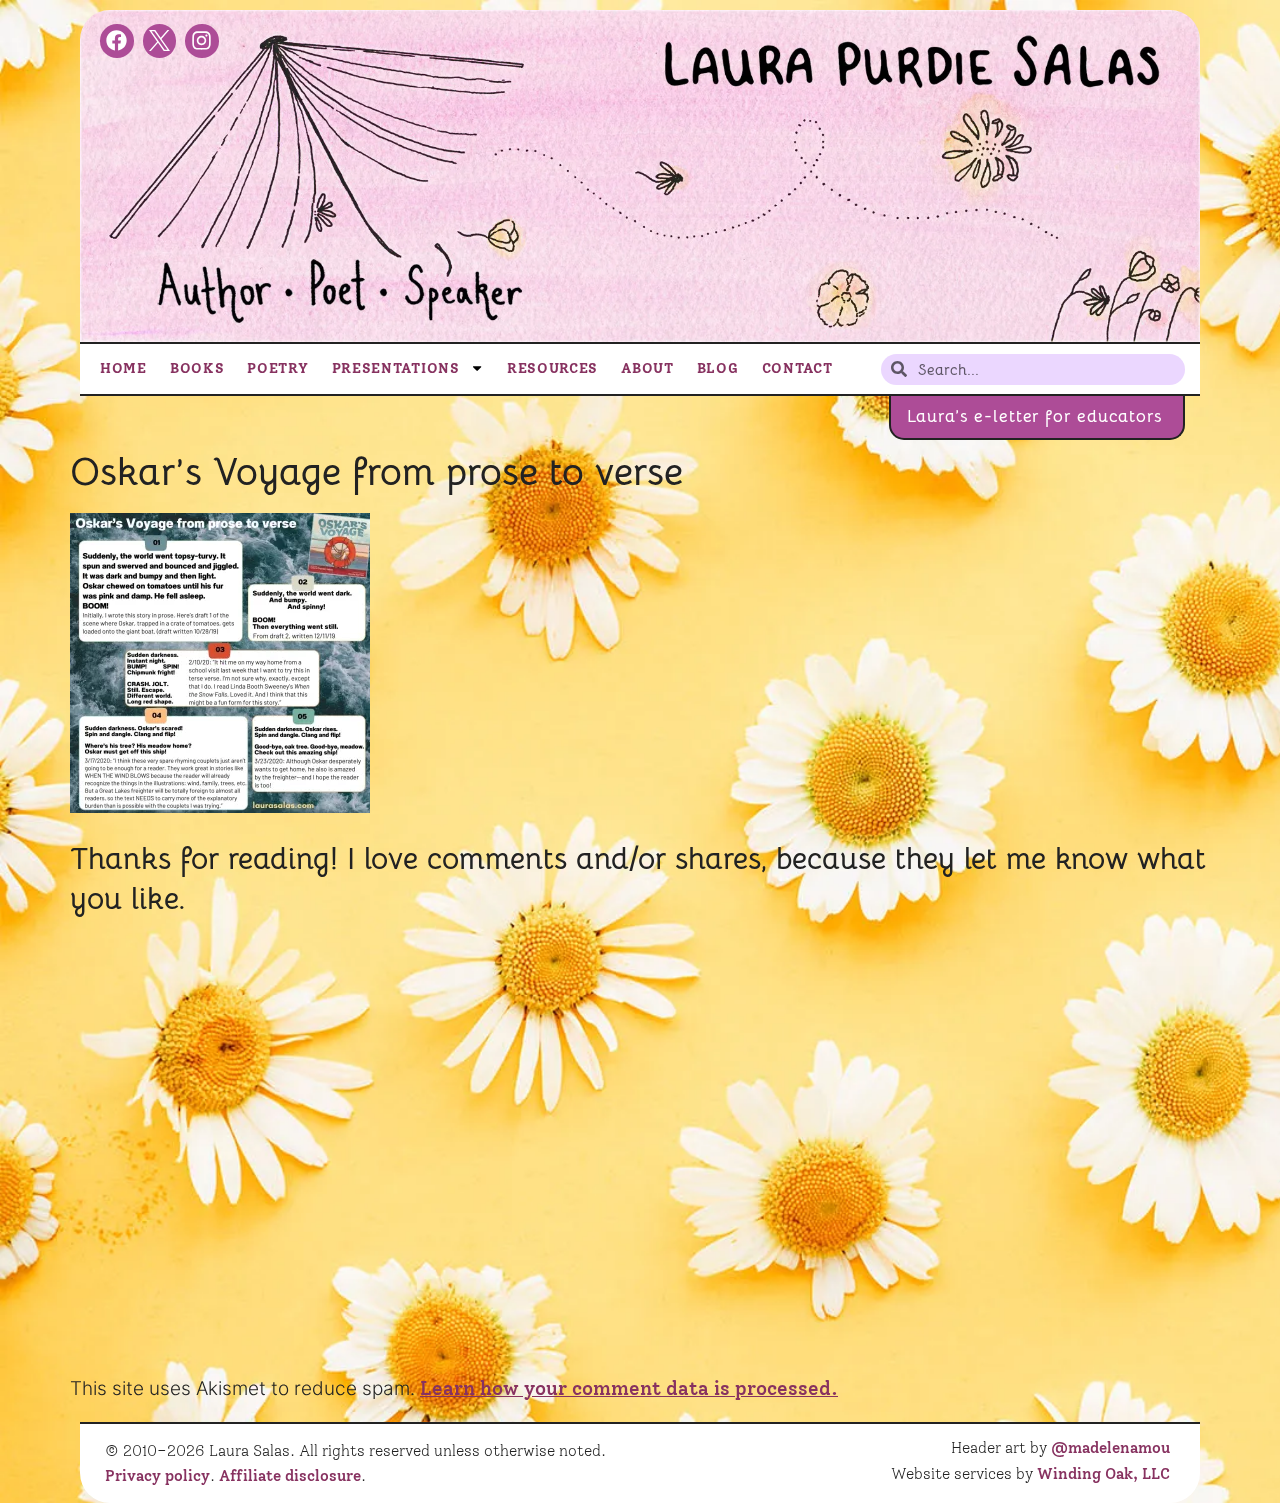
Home (123, 368)
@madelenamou (1110, 1448)
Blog (718, 368)
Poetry (277, 368)
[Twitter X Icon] (160, 41)
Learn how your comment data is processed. (629, 1388)
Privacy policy (157, 1476)
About (647, 368)
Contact (797, 368)
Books (197, 368)
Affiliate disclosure (290, 1476)
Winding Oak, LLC (1103, 1474)
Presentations (396, 368)
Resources (552, 368)
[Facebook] (117, 41)
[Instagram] (202, 41)
